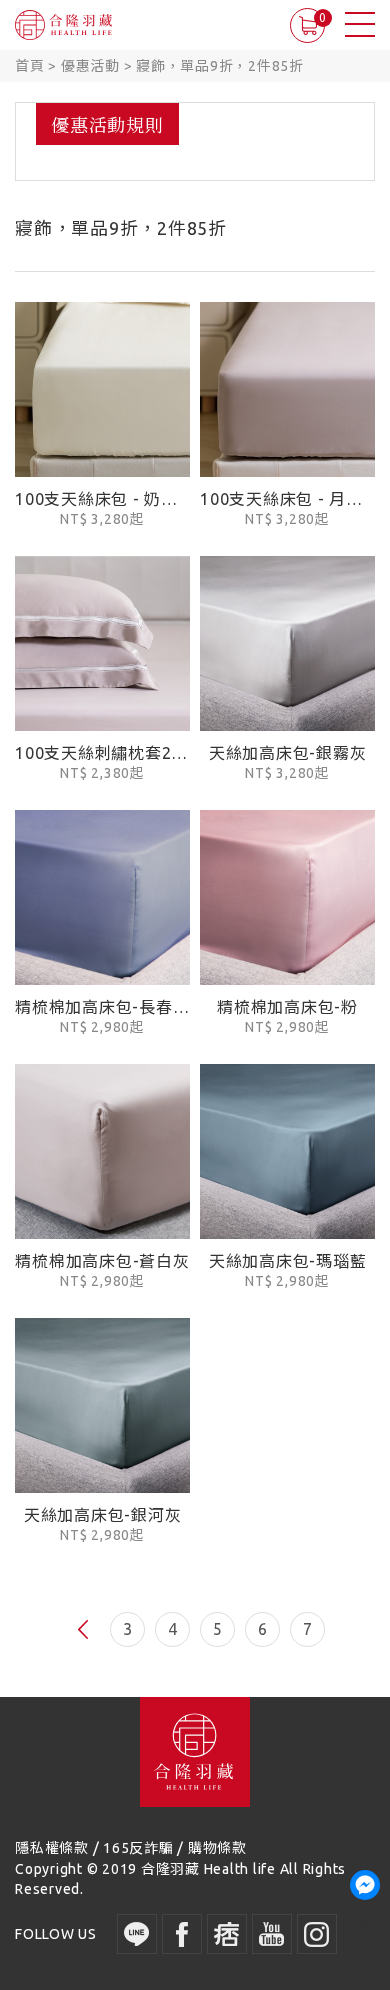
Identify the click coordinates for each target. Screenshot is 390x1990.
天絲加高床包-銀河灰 (103, 1515)
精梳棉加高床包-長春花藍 (102, 1007)
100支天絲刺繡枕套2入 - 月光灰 (102, 753)
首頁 (30, 66)
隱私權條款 (52, 1848)
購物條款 (217, 1848)
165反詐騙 (138, 1848)
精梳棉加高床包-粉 (287, 1007)
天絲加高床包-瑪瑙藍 (288, 1261)
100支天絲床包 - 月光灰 (287, 499)
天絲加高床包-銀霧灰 (288, 753)
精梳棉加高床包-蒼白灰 (102, 1261)
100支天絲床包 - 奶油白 (102, 499)
